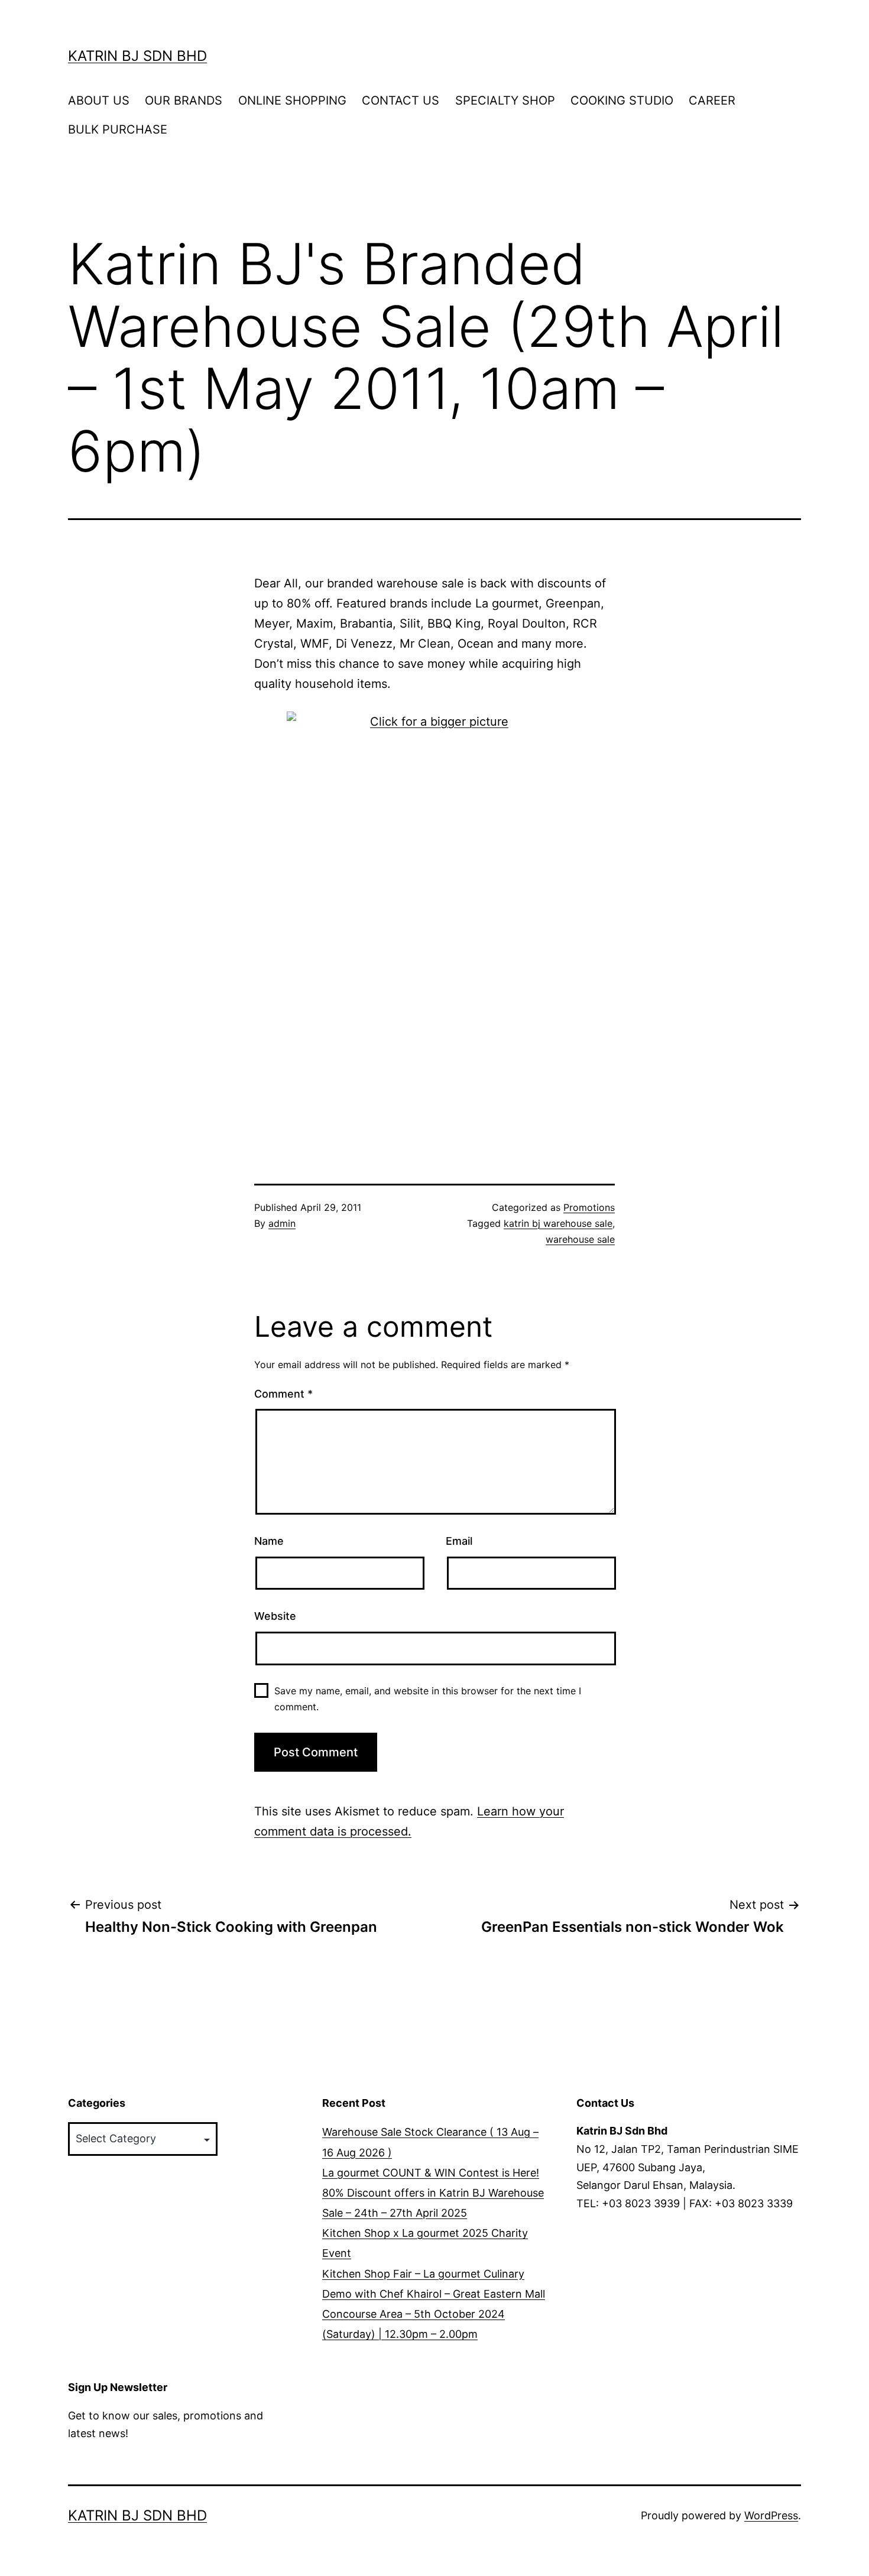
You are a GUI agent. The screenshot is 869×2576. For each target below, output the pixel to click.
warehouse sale (580, 1239)
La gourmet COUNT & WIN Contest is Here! (431, 2173)
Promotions (589, 1207)
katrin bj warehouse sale (558, 1223)
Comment (283, 1394)
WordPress (771, 2515)
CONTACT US (401, 100)
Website (275, 1616)
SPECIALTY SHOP (505, 100)
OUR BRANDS (184, 100)
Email (459, 1541)
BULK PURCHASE (118, 129)
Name (269, 1541)
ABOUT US (99, 100)
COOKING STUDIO (622, 100)
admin (282, 1223)
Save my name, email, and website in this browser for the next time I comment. (428, 1699)
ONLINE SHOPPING (292, 100)
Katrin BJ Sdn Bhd (137, 56)
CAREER (712, 100)
